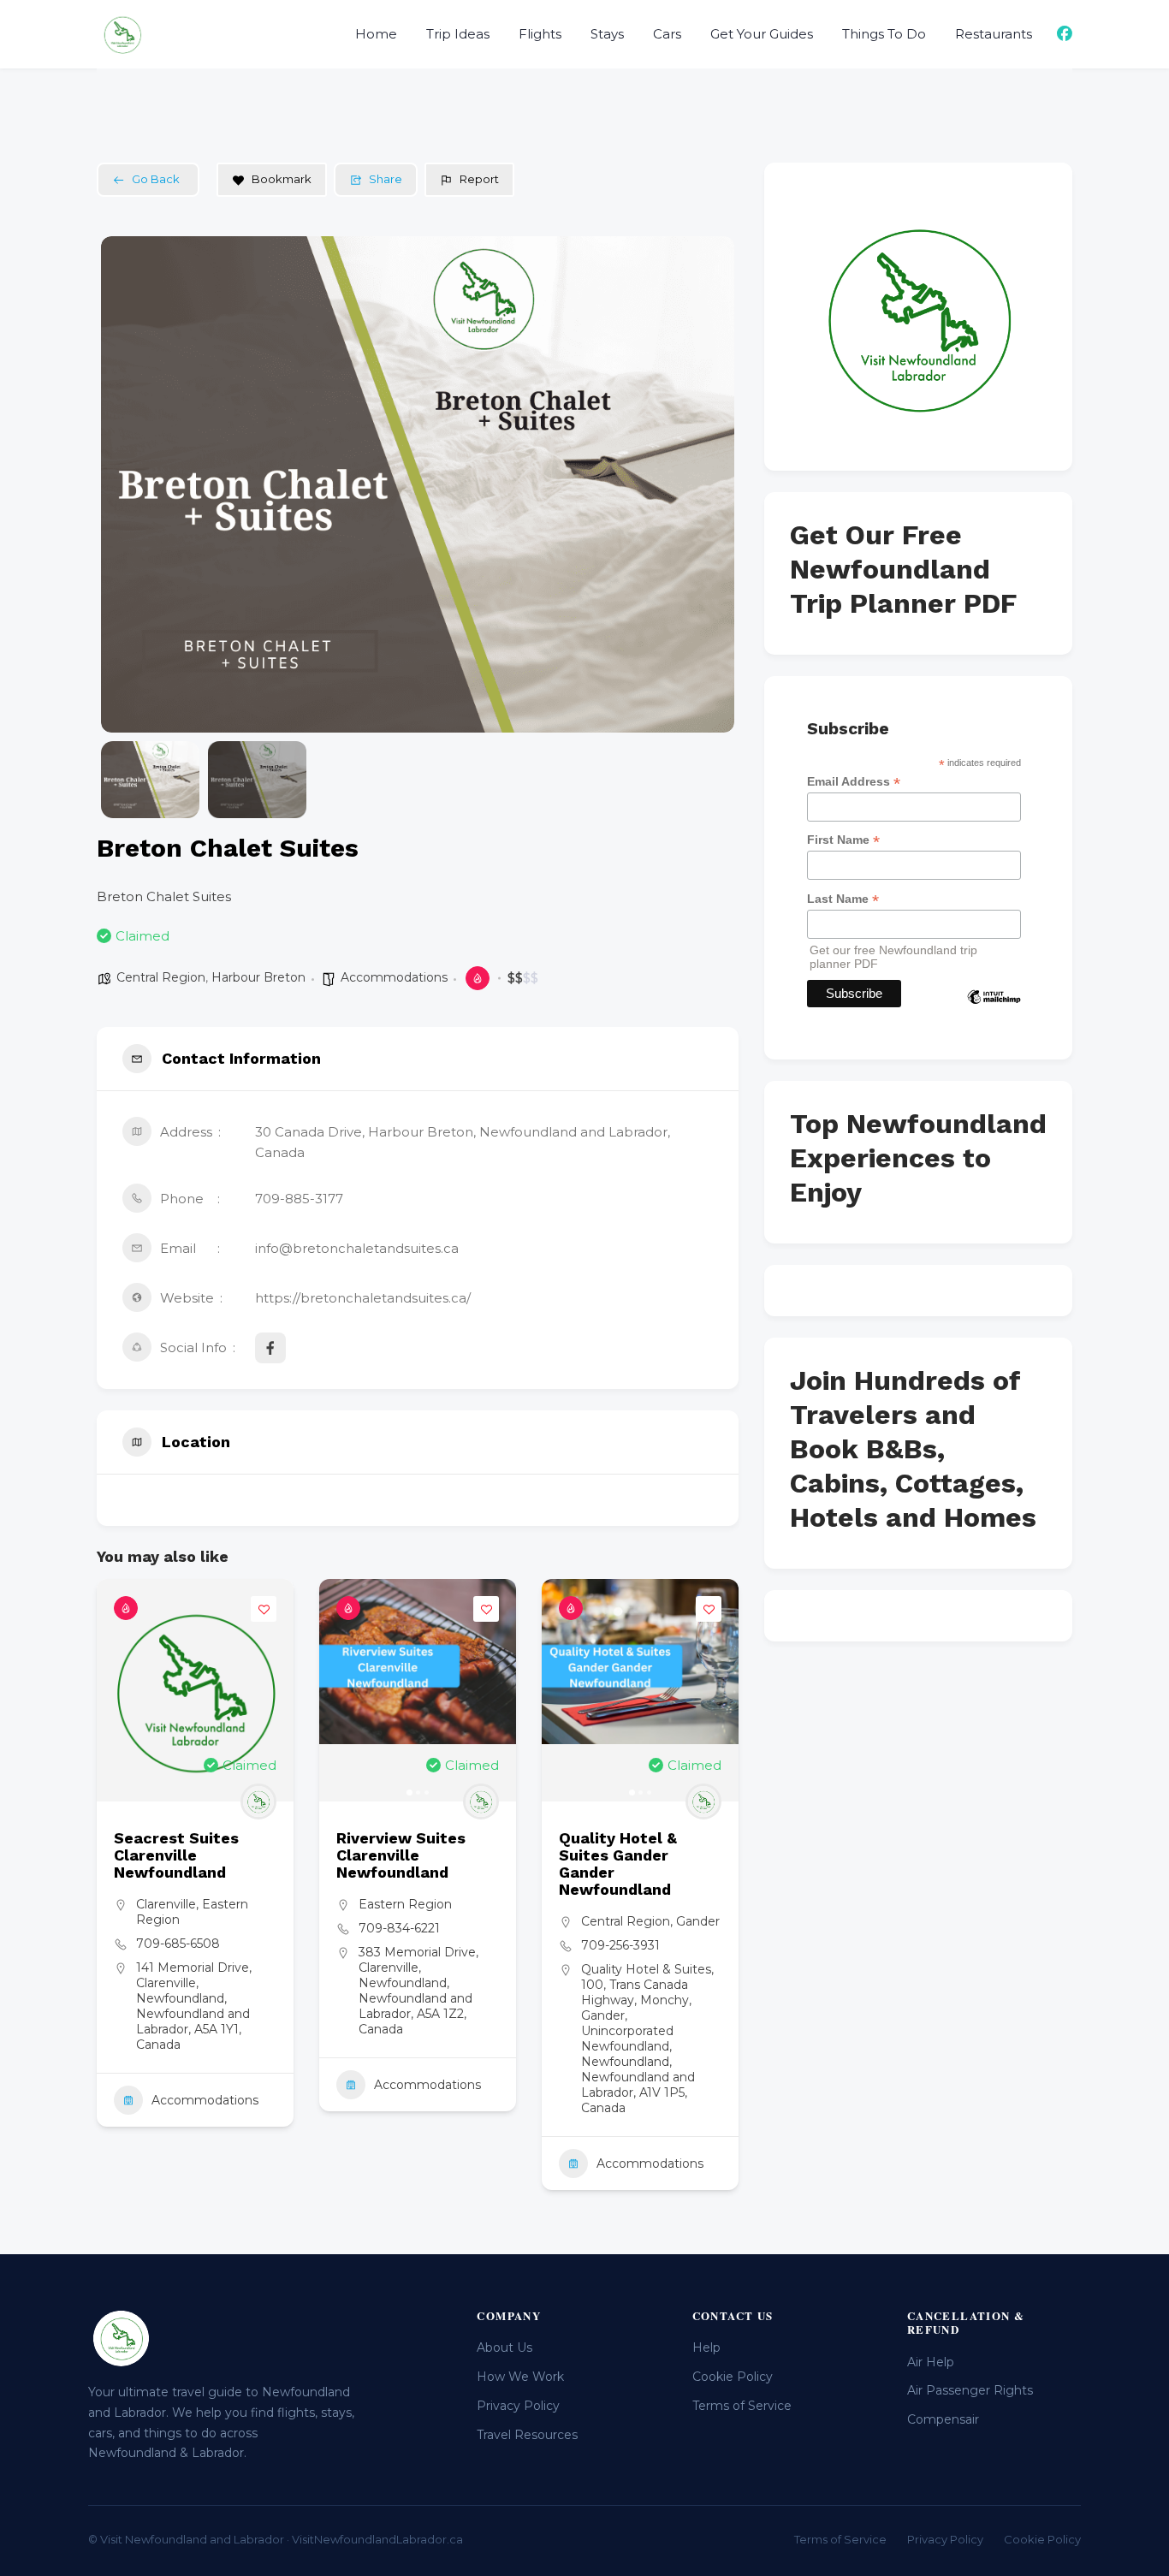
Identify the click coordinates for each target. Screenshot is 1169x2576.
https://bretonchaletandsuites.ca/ (363, 1298)
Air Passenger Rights (970, 2390)
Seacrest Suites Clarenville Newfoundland (176, 1855)
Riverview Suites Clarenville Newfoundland (401, 1855)
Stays (607, 34)
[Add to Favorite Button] (264, 1609)
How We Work (520, 2377)
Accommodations (394, 977)
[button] (127, 484)
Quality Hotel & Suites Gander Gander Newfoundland (618, 1864)
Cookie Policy (733, 2377)
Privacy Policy (518, 2406)
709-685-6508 (178, 1944)
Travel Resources (527, 2435)
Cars (667, 34)
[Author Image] (258, 1801)
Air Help (931, 2362)
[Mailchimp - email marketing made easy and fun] (994, 1009)
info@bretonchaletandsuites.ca (357, 1248)
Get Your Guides (762, 34)
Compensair (943, 2419)
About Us (504, 2347)
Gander (698, 1921)
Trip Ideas (458, 34)
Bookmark (282, 179)
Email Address (854, 782)
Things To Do (884, 34)
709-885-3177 (299, 1199)
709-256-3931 (620, 1945)
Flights (540, 34)
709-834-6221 (399, 1928)
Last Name (843, 899)
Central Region (161, 977)
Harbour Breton (258, 977)
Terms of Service (742, 2406)
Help (706, 2347)
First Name (843, 840)
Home (376, 34)
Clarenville (166, 1904)
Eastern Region (405, 1904)
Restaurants (994, 34)
